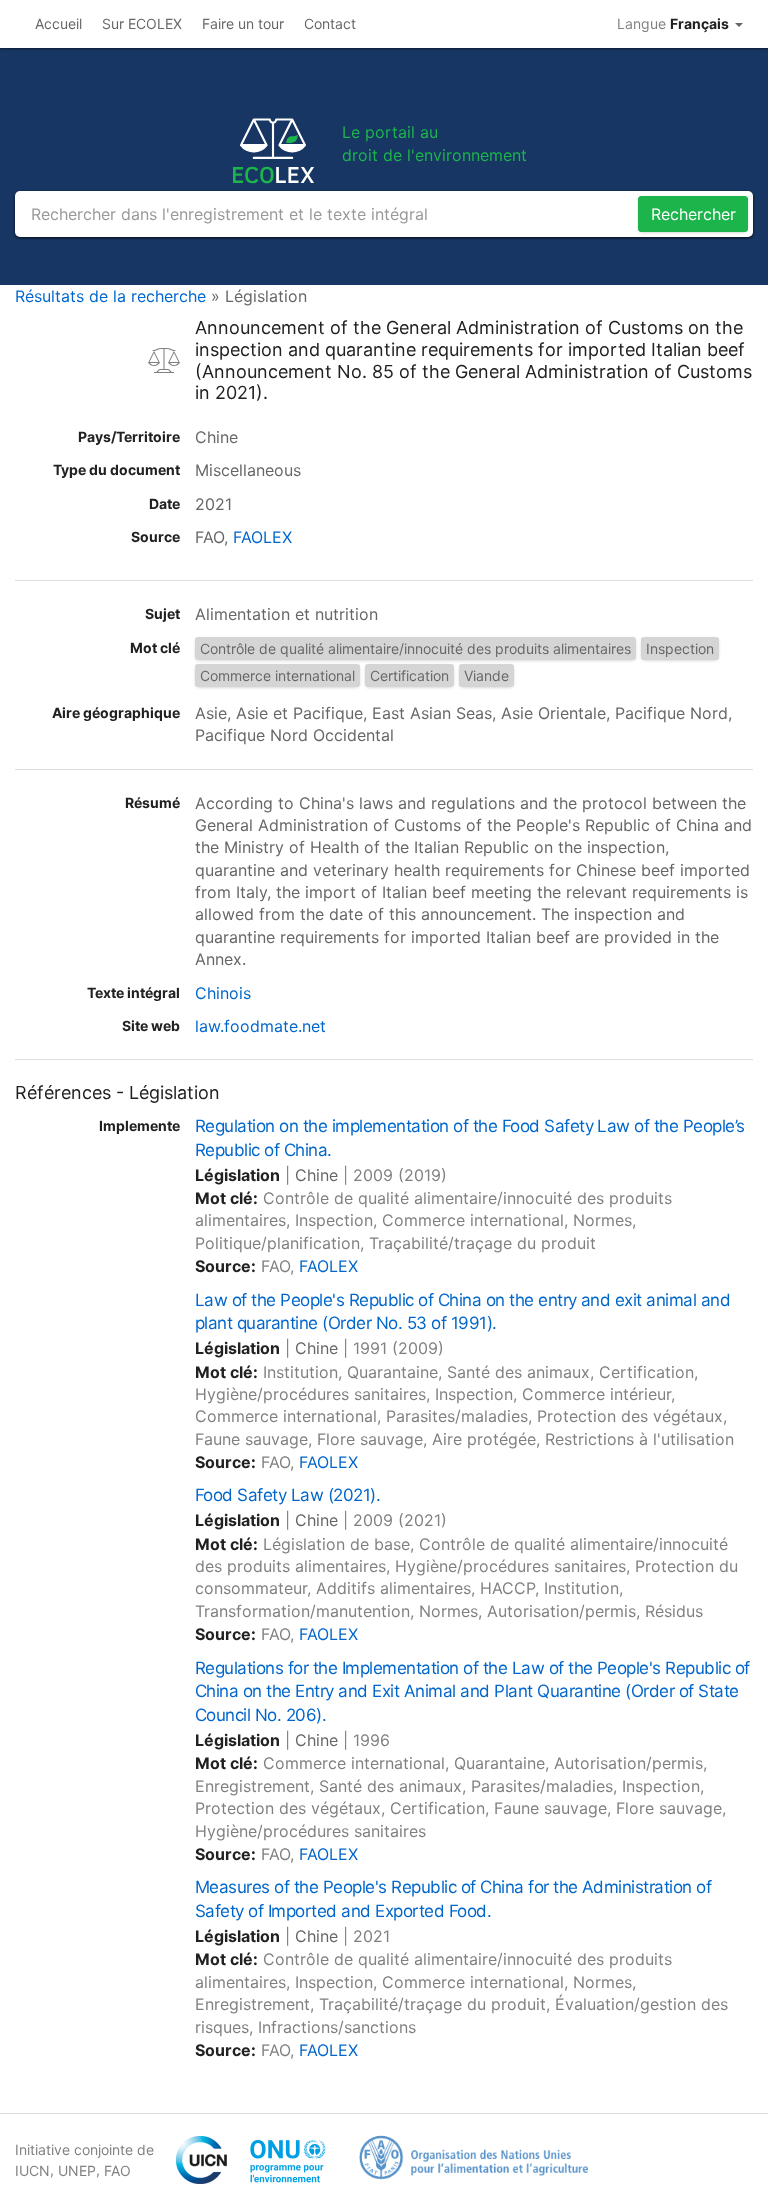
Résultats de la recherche (110, 296)
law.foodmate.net (260, 1026)
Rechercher (693, 214)
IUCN (32, 2170)
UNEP (77, 2170)
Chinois (223, 993)
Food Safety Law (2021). (287, 1495)
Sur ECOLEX (142, 23)
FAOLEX (262, 537)
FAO (117, 2170)
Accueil (58, 23)
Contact (330, 23)
